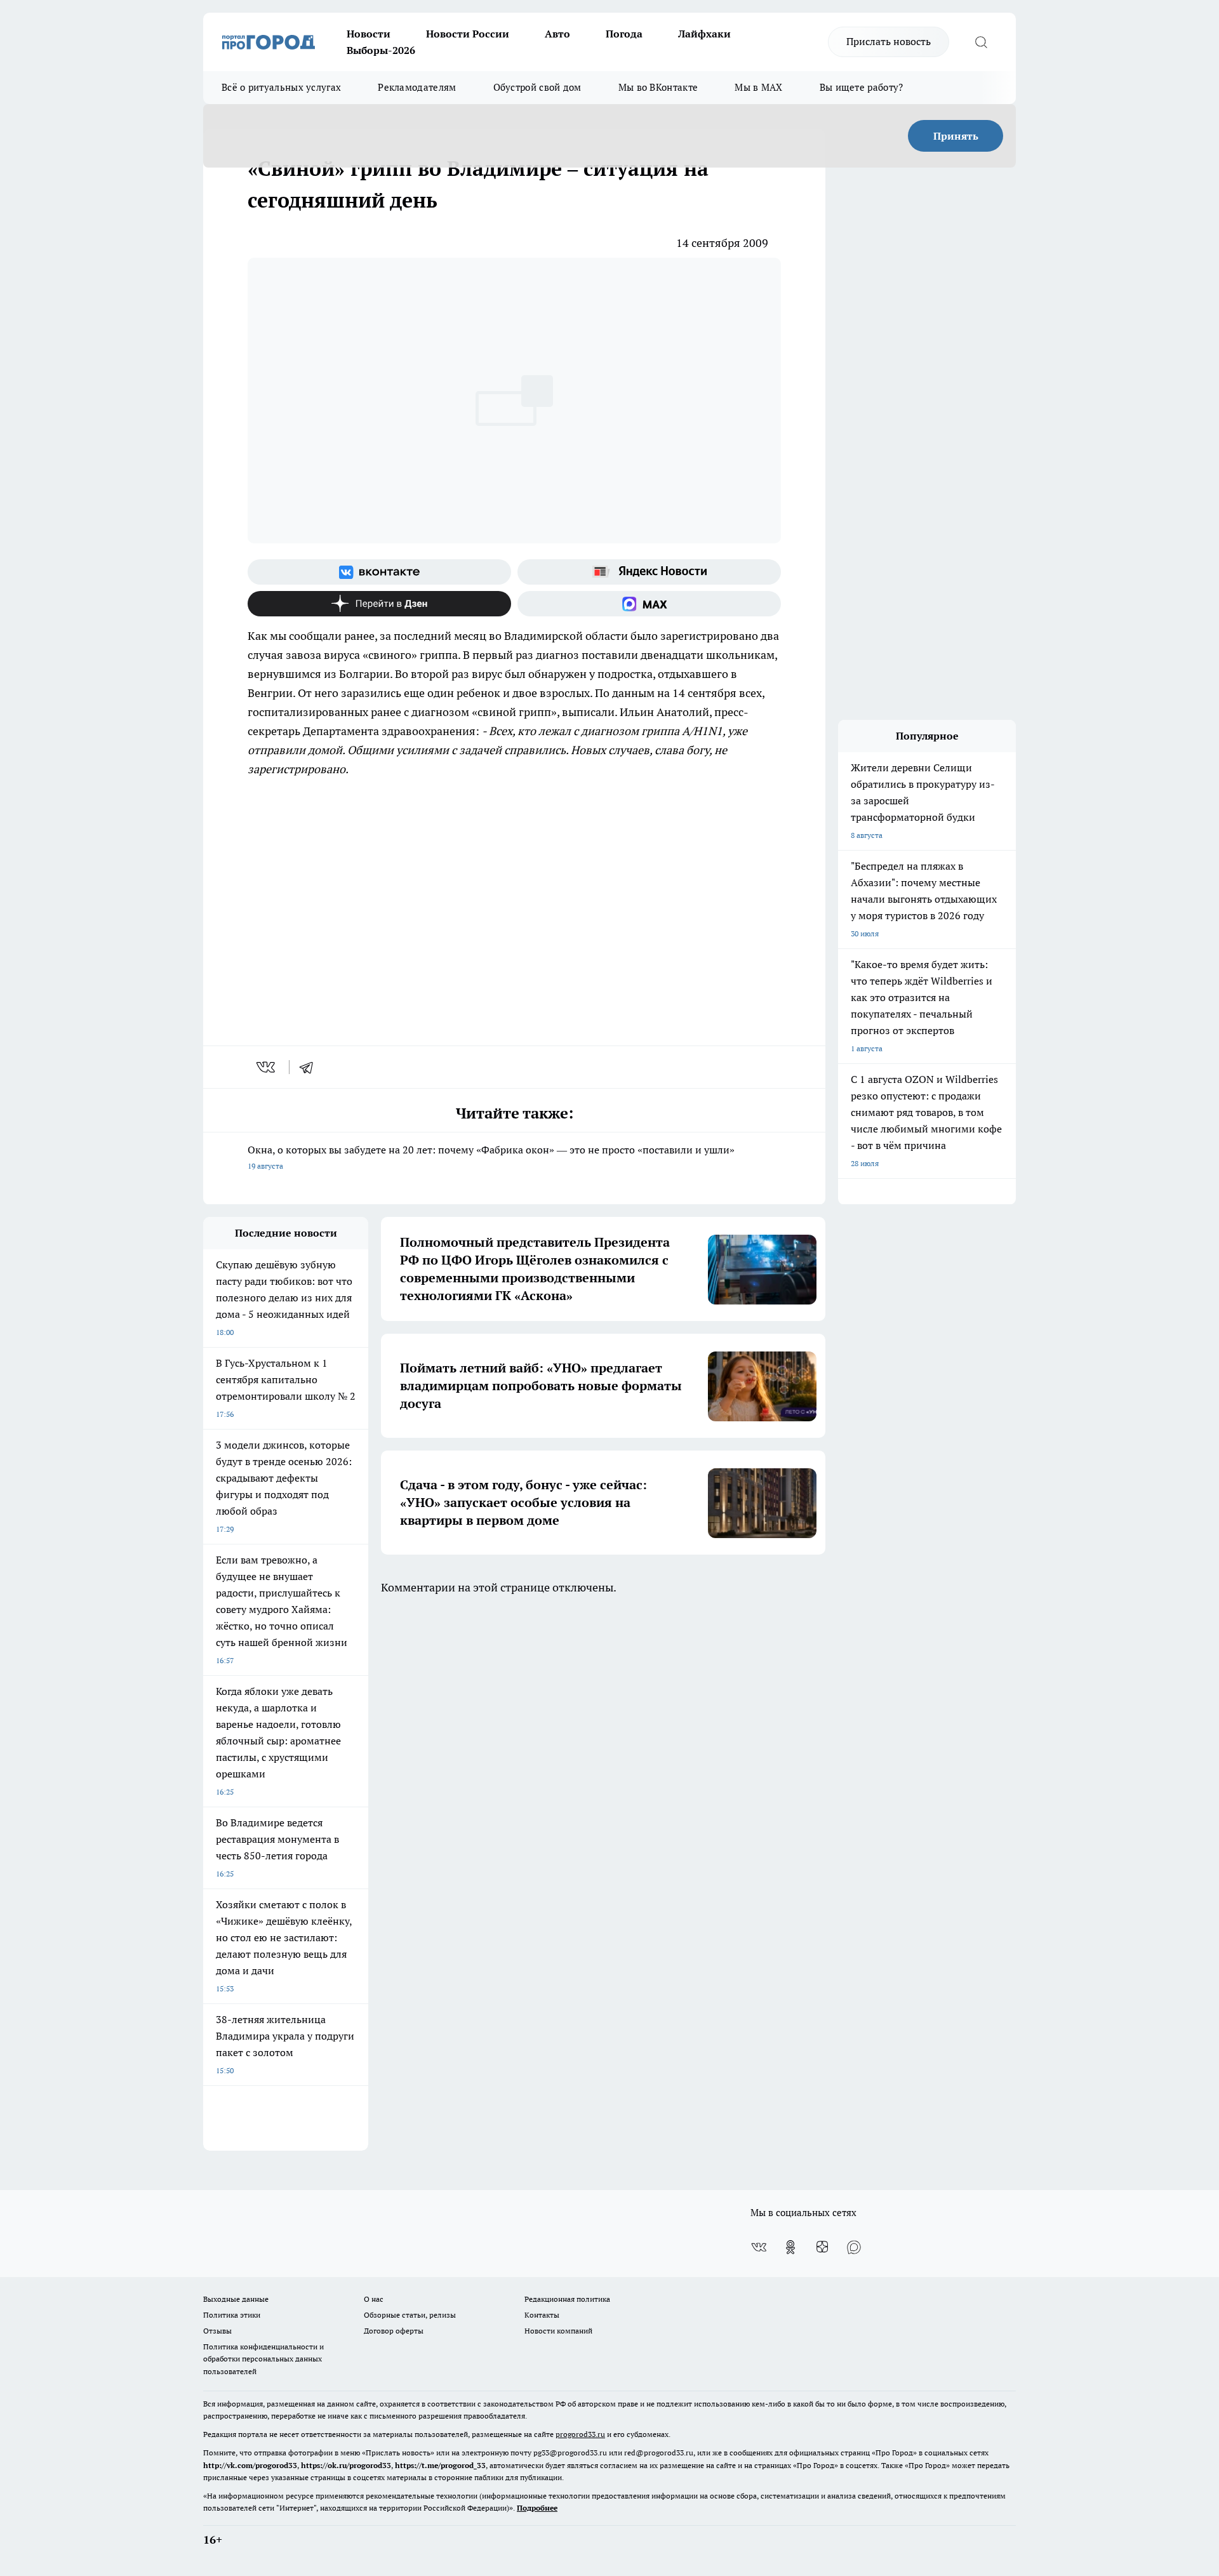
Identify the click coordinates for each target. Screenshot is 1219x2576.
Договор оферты (394, 2331)
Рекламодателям (417, 87)
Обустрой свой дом (537, 87)
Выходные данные (236, 2299)
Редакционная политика (567, 2299)
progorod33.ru (580, 2434)
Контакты (542, 2315)
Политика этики (232, 2315)
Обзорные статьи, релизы (410, 2315)
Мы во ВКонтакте (658, 87)
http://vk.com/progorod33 (250, 2465)
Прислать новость (889, 41)
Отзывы (217, 2331)
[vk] (267, 1067)
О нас (374, 2299)
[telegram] (310, 1067)
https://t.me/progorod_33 (440, 2465)
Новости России (468, 34)
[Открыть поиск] (981, 42)
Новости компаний (558, 2331)
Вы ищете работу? (862, 87)
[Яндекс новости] (649, 572)
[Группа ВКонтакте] (379, 572)
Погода (624, 34)
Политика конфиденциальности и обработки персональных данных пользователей (263, 2359)
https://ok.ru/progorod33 (346, 2465)
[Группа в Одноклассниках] (790, 2247)
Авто (557, 34)
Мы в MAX (758, 87)
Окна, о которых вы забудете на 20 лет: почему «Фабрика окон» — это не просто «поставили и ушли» (491, 1157)
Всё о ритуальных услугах (281, 87)
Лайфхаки (704, 34)
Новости (369, 34)
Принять (956, 136)
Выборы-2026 (381, 50)
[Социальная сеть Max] (649, 604)
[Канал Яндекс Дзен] (379, 604)
